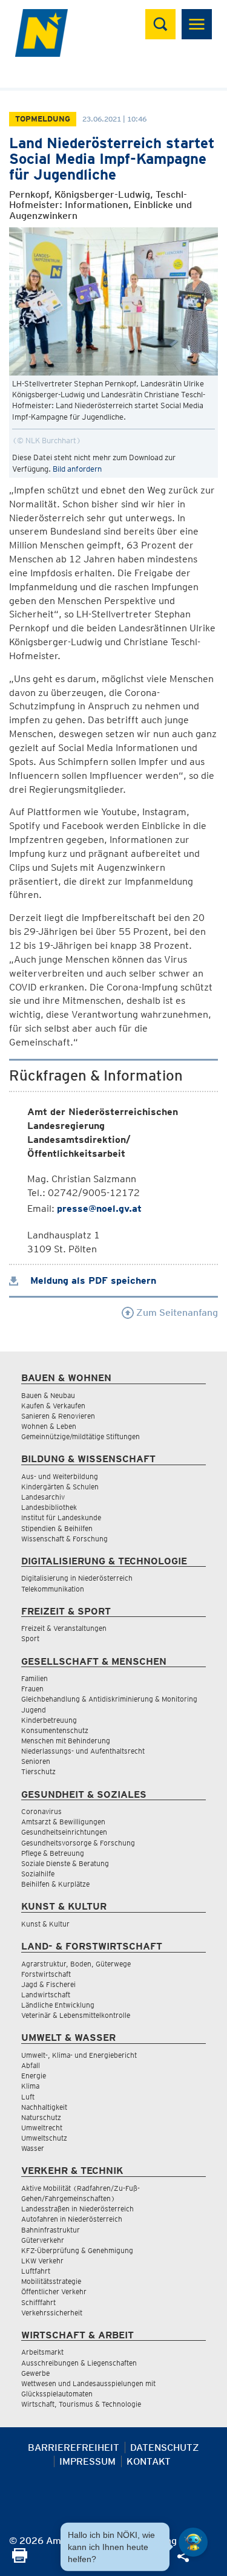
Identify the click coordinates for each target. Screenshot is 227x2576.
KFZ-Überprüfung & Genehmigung (77, 2250)
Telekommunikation (53, 1589)
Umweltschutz (44, 2138)
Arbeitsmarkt (42, 2352)
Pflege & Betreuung (53, 1853)
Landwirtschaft (46, 1995)
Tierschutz (38, 1771)
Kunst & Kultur (45, 1924)
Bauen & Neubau (48, 1395)
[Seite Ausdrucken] (20, 2559)
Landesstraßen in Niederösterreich (77, 2209)
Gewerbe (35, 2373)
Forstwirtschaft (46, 1974)
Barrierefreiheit (74, 2448)
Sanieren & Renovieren (58, 1416)
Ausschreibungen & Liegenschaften (79, 2363)
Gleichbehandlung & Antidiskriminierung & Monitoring (109, 1699)
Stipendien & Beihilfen (57, 1528)
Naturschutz (41, 2117)
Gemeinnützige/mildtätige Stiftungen (81, 1436)
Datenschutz (165, 2448)
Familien (35, 1678)
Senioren (36, 1761)
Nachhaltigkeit (44, 2107)
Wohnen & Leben (49, 1426)
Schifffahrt (38, 2302)
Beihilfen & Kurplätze (55, 1884)
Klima (30, 2086)
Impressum (87, 2461)
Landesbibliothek (49, 1507)
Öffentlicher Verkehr (54, 2291)
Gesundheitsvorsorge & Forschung (78, 1843)
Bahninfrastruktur (51, 2230)
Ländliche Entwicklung (58, 2005)
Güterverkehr (43, 2240)
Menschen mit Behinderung (66, 1741)
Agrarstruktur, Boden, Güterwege (76, 1964)
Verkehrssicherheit (52, 2313)
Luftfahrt (36, 2271)
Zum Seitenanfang (176, 1312)
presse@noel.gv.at (99, 1208)
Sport (30, 1638)
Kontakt (149, 2461)
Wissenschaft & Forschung (64, 1539)
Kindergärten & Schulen (60, 1487)
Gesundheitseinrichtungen (64, 1832)
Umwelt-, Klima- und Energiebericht (79, 2055)
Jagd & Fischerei (48, 1984)
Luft (28, 2097)
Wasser (33, 2148)
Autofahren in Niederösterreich (72, 2219)
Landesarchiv (43, 1497)
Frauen (32, 1689)
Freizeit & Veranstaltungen (64, 1628)
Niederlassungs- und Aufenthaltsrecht (83, 1751)
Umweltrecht (42, 2128)
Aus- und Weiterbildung (60, 1476)
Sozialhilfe (38, 1874)
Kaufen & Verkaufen (53, 1406)
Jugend (34, 1710)
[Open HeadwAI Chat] (193, 2542)
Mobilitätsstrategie (51, 2281)
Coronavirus (41, 1811)
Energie (34, 2076)
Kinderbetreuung (49, 1720)
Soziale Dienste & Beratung (65, 1863)
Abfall (31, 2065)
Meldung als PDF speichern (92, 1280)
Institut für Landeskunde (61, 1517)
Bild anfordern (77, 469)
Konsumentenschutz (55, 1730)
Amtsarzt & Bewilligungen (63, 1822)
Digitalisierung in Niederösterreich (77, 1578)
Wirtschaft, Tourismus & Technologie (81, 2404)
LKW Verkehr (42, 2261)
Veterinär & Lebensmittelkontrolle (76, 2015)
